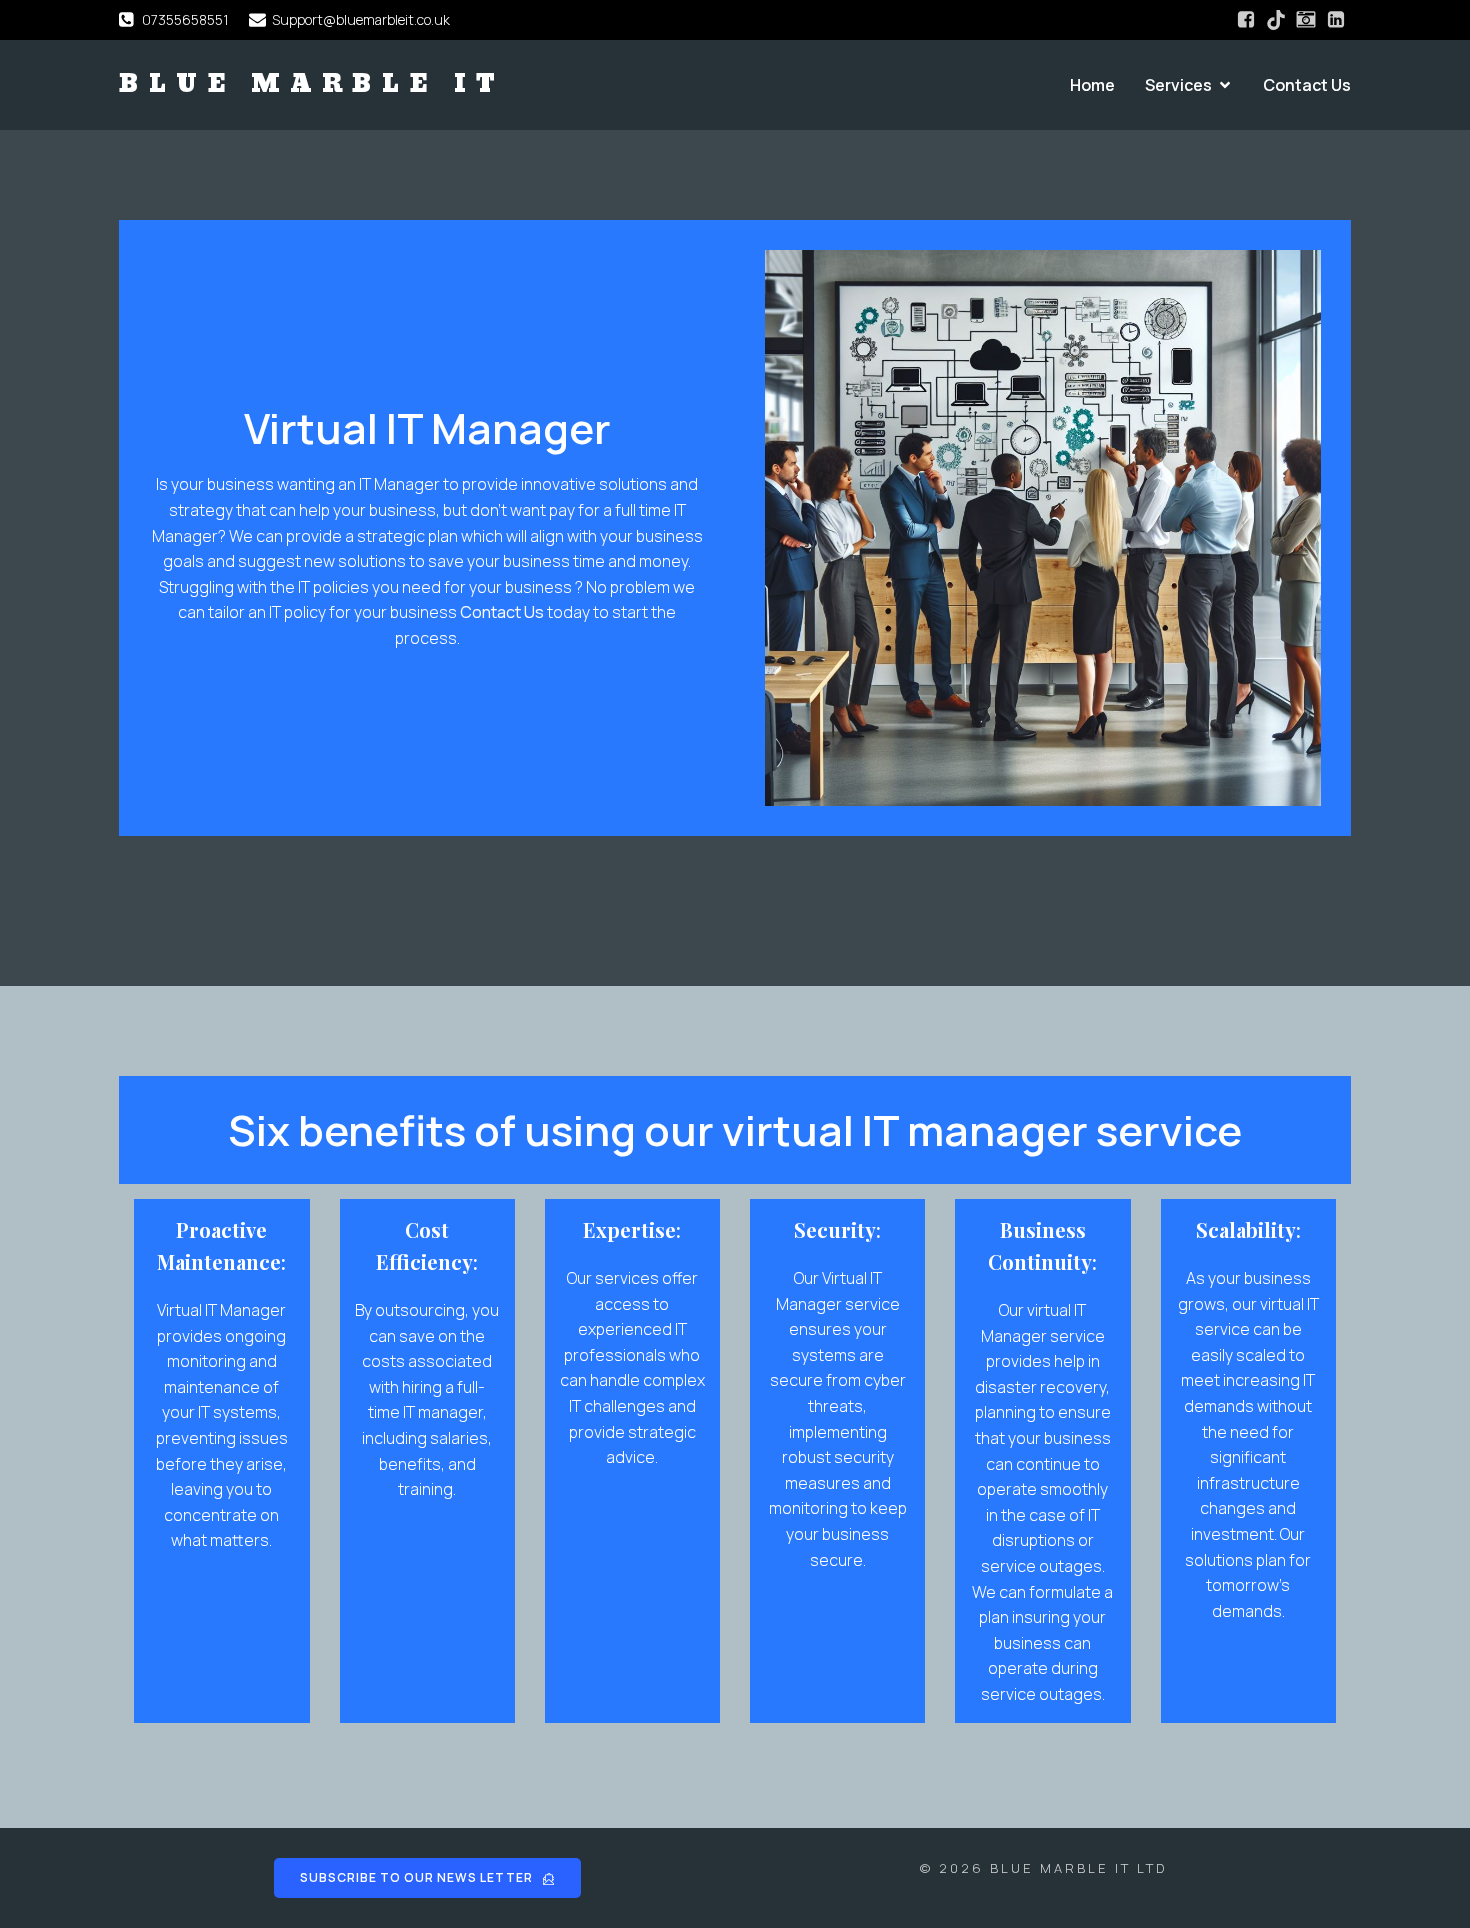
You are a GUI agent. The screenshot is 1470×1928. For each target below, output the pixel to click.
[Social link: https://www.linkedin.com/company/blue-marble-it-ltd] (1336, 20)
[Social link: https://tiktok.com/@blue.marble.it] (1276, 20)
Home (1092, 85)
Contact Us (1307, 85)
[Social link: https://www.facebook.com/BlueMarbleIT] (1246, 20)
